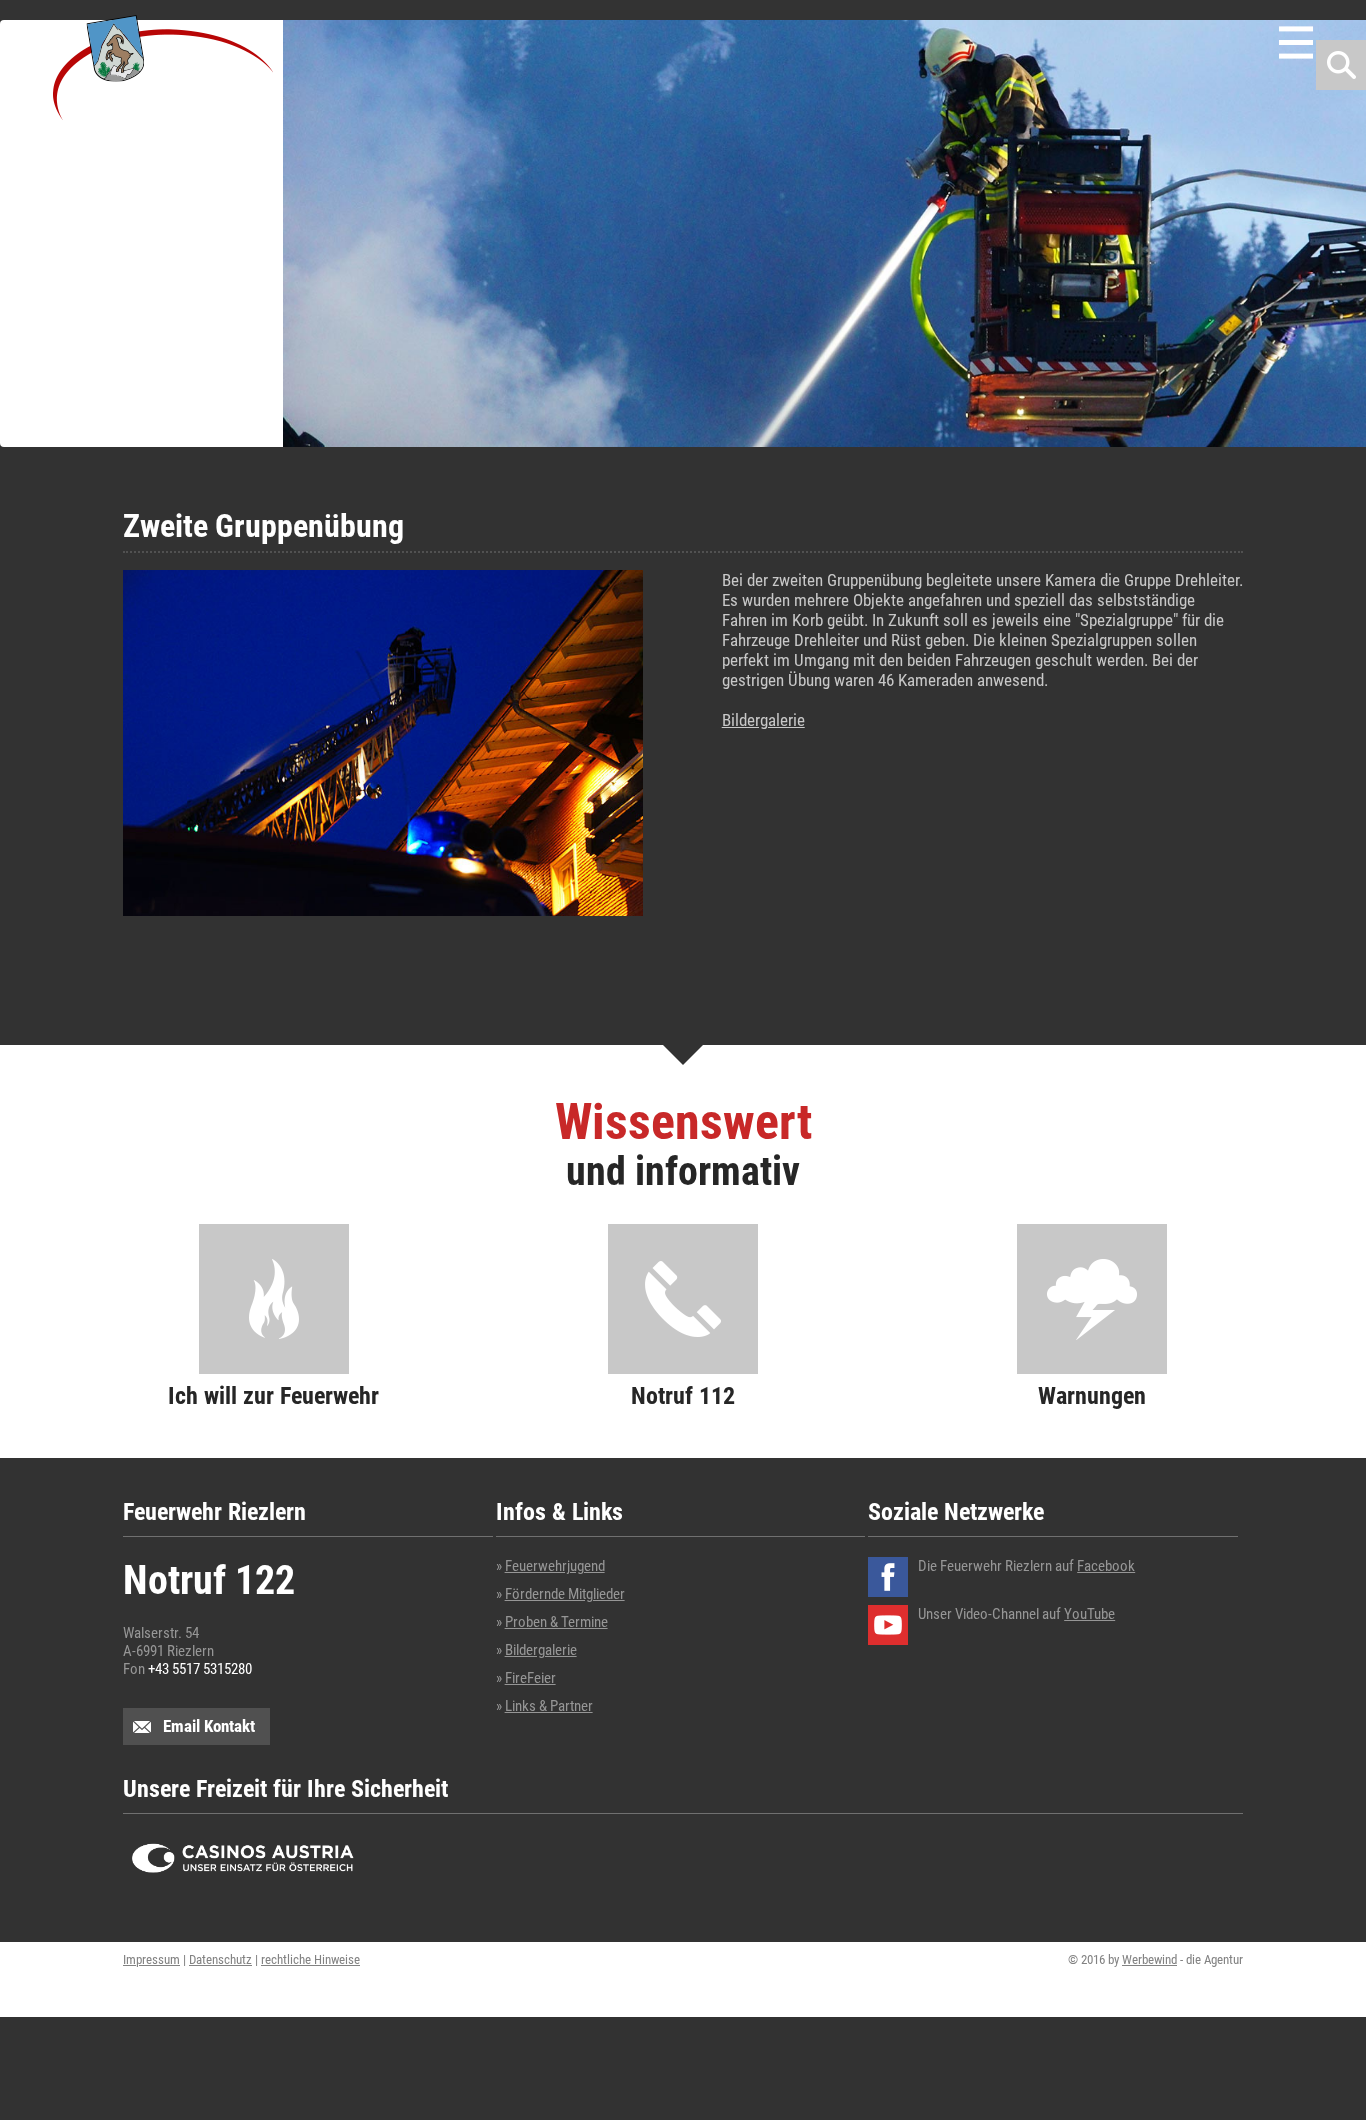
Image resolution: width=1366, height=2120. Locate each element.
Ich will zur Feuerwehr (273, 1395)
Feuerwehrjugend (555, 1566)
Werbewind (1149, 1959)
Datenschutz (220, 1959)
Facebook (1106, 1566)
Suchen (1341, 65)
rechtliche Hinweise (310, 1959)
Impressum (151, 1959)
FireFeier (530, 1678)
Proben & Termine (556, 1622)
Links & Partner (549, 1706)
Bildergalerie (763, 720)
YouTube (1089, 1614)
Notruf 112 (683, 1395)
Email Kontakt (209, 1726)
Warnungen (1092, 1395)
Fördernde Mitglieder (565, 1594)
